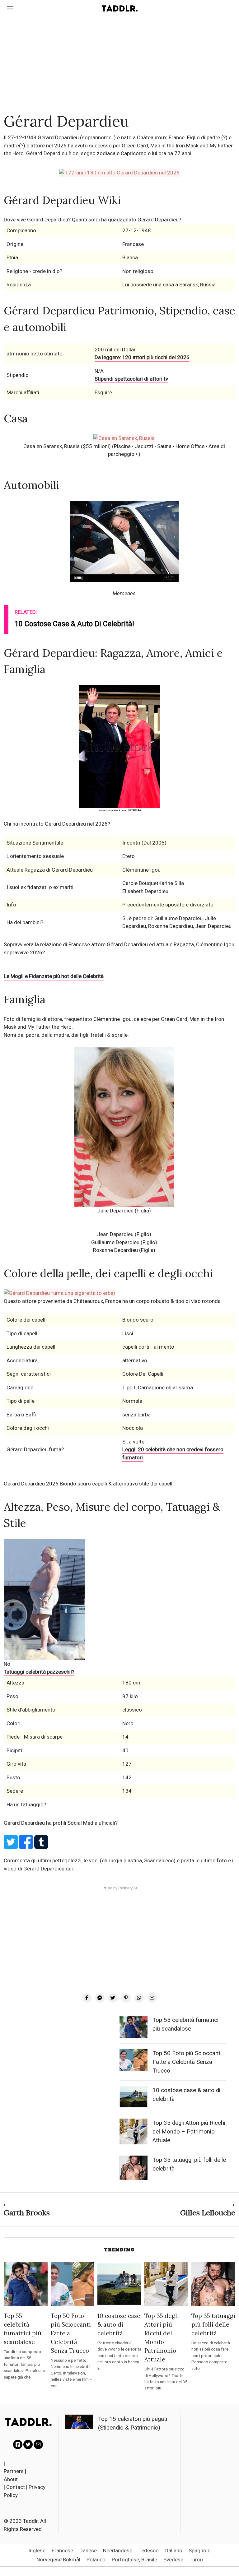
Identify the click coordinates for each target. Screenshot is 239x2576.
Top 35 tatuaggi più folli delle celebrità (213, 2324)
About (11, 2479)
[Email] (152, 1998)
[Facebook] (87, 1998)
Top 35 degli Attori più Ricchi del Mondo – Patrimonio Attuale (189, 2132)
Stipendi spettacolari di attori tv (131, 379)
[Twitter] (113, 1998)
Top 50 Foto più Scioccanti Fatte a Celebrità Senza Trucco (187, 2062)
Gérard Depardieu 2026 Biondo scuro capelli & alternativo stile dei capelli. (89, 1484)
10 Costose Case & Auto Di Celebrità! (74, 624)
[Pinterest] (126, 1998)
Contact (16, 2487)
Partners (14, 2471)
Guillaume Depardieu (115, 1242)
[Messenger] (100, 1998)
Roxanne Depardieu (115, 1250)
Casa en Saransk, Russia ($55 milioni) (67, 446)
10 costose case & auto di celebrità (119, 2324)
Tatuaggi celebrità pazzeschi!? (39, 1672)
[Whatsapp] (139, 1998)
